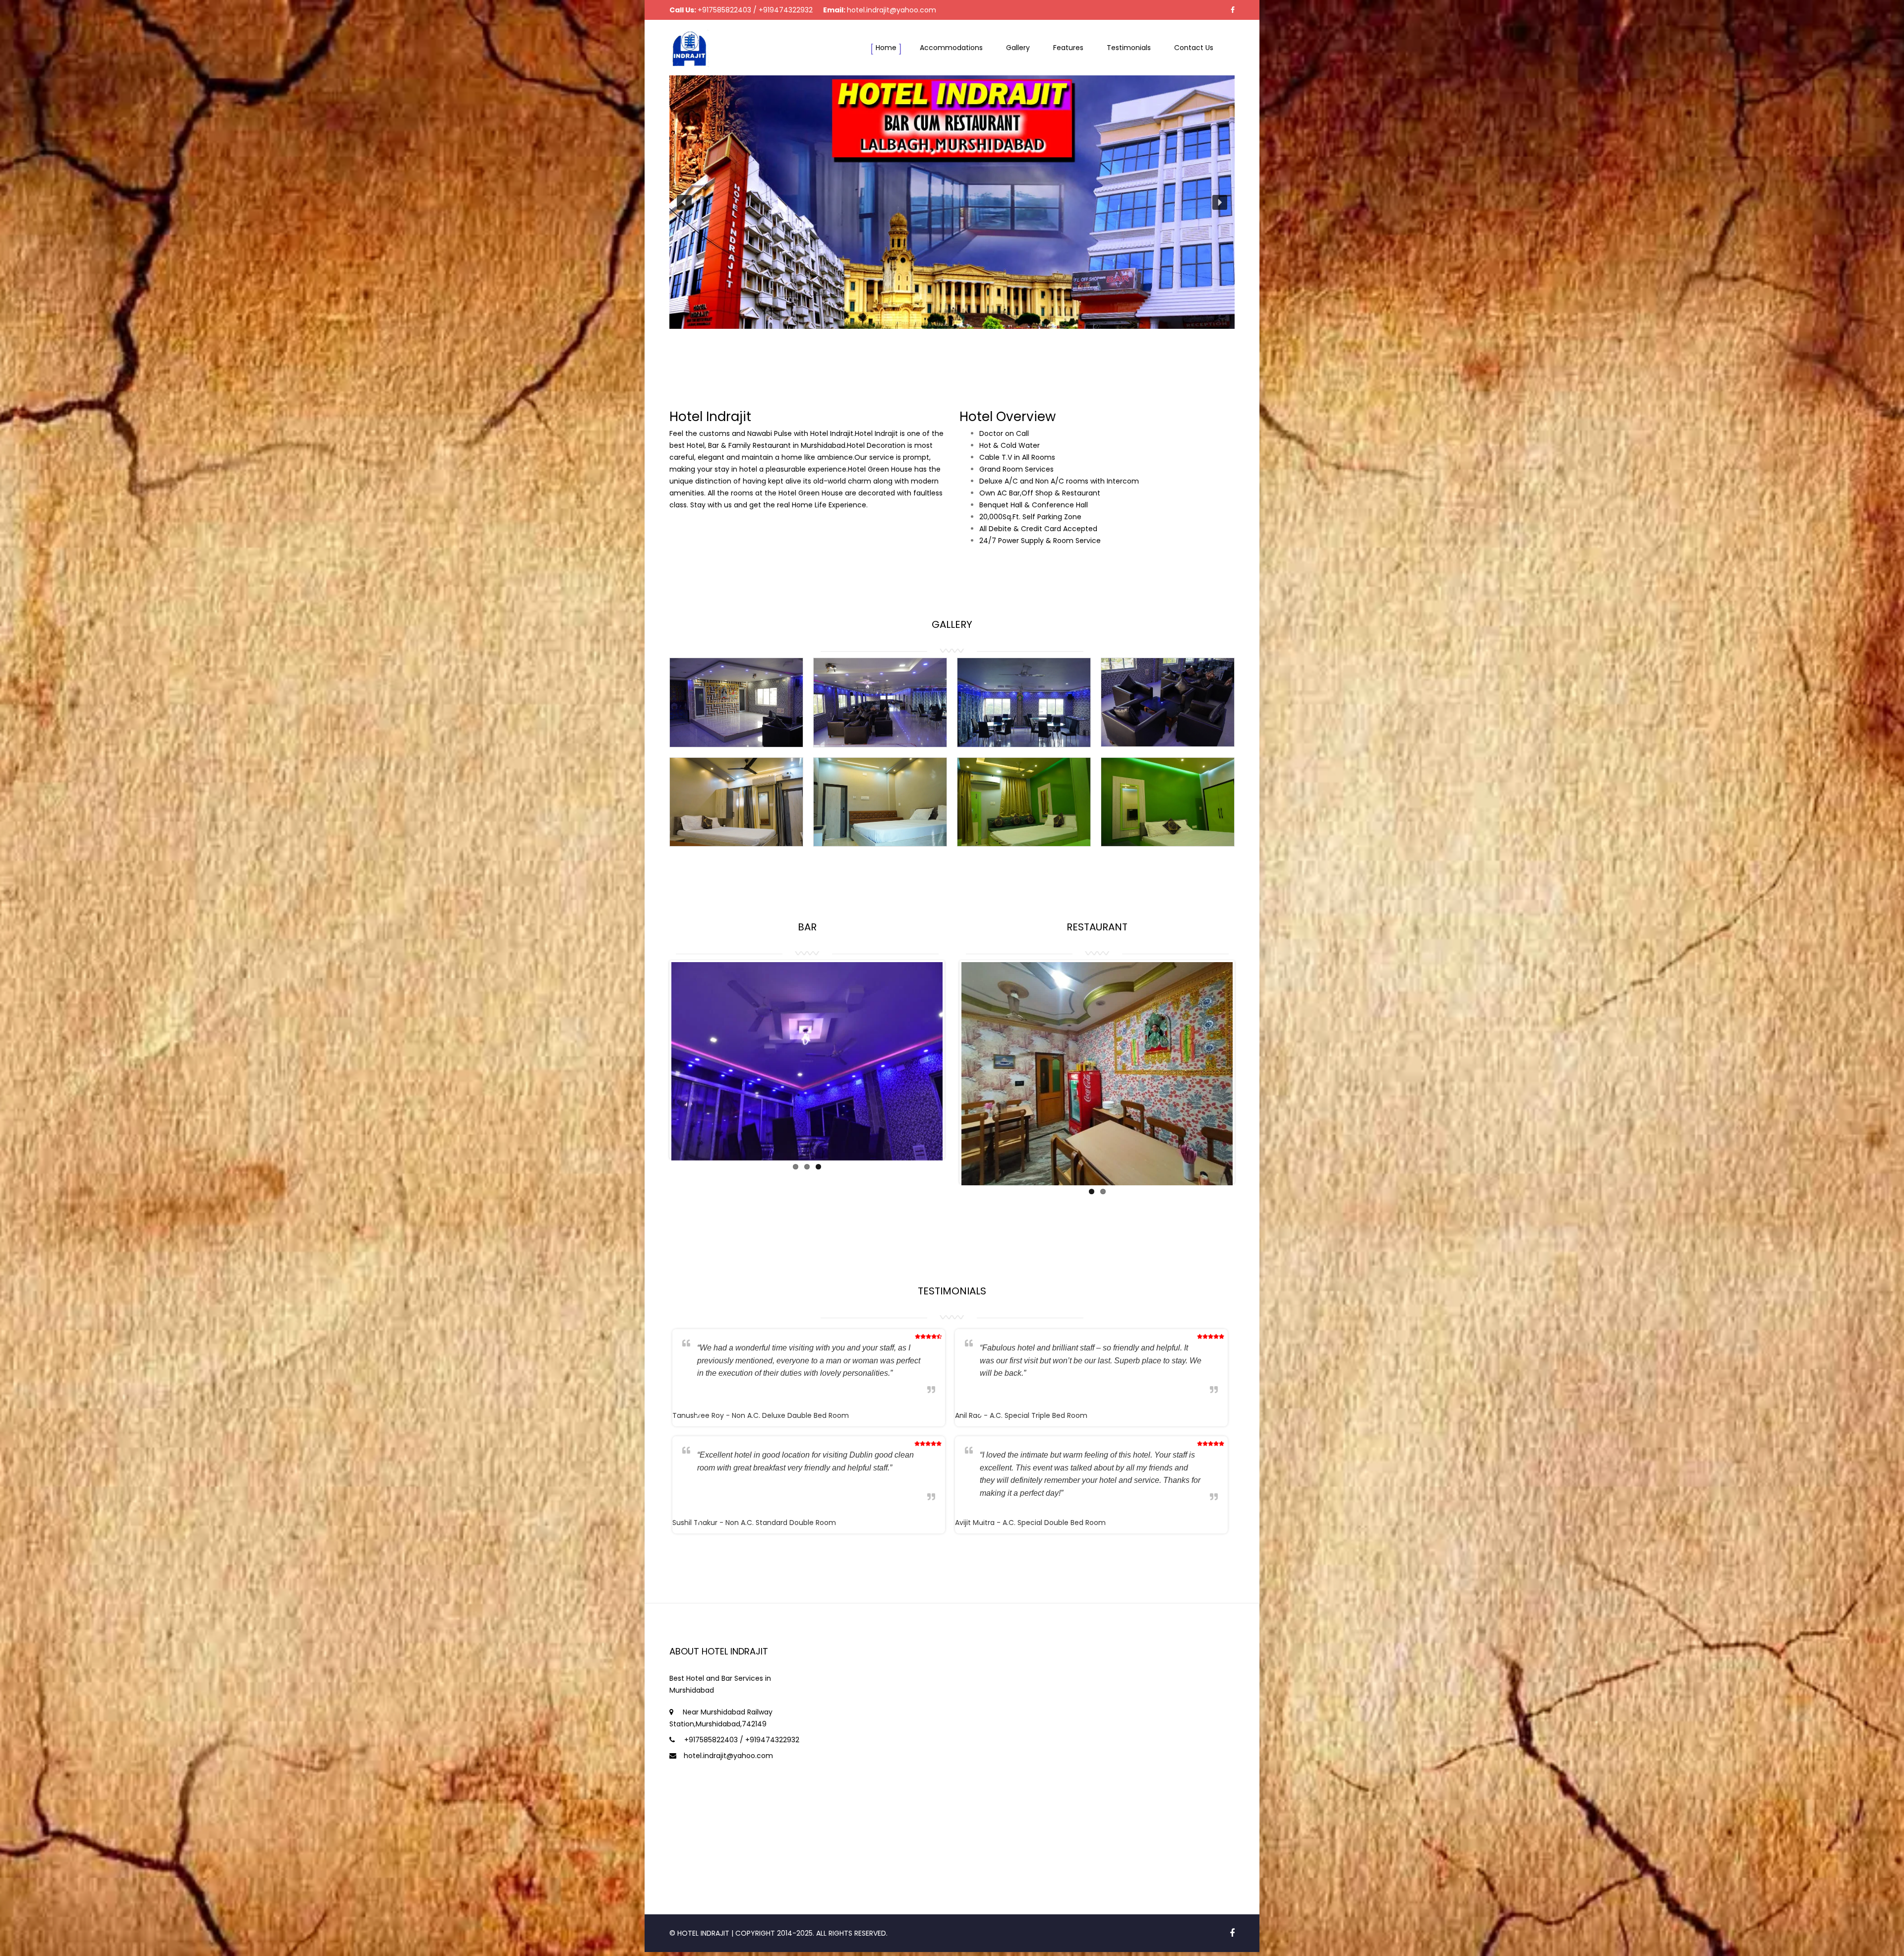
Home (886, 48)
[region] (952, 202)
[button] (684, 202)
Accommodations (951, 48)
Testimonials (1129, 48)
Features (1068, 48)
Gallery (1018, 48)
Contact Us (1194, 48)
